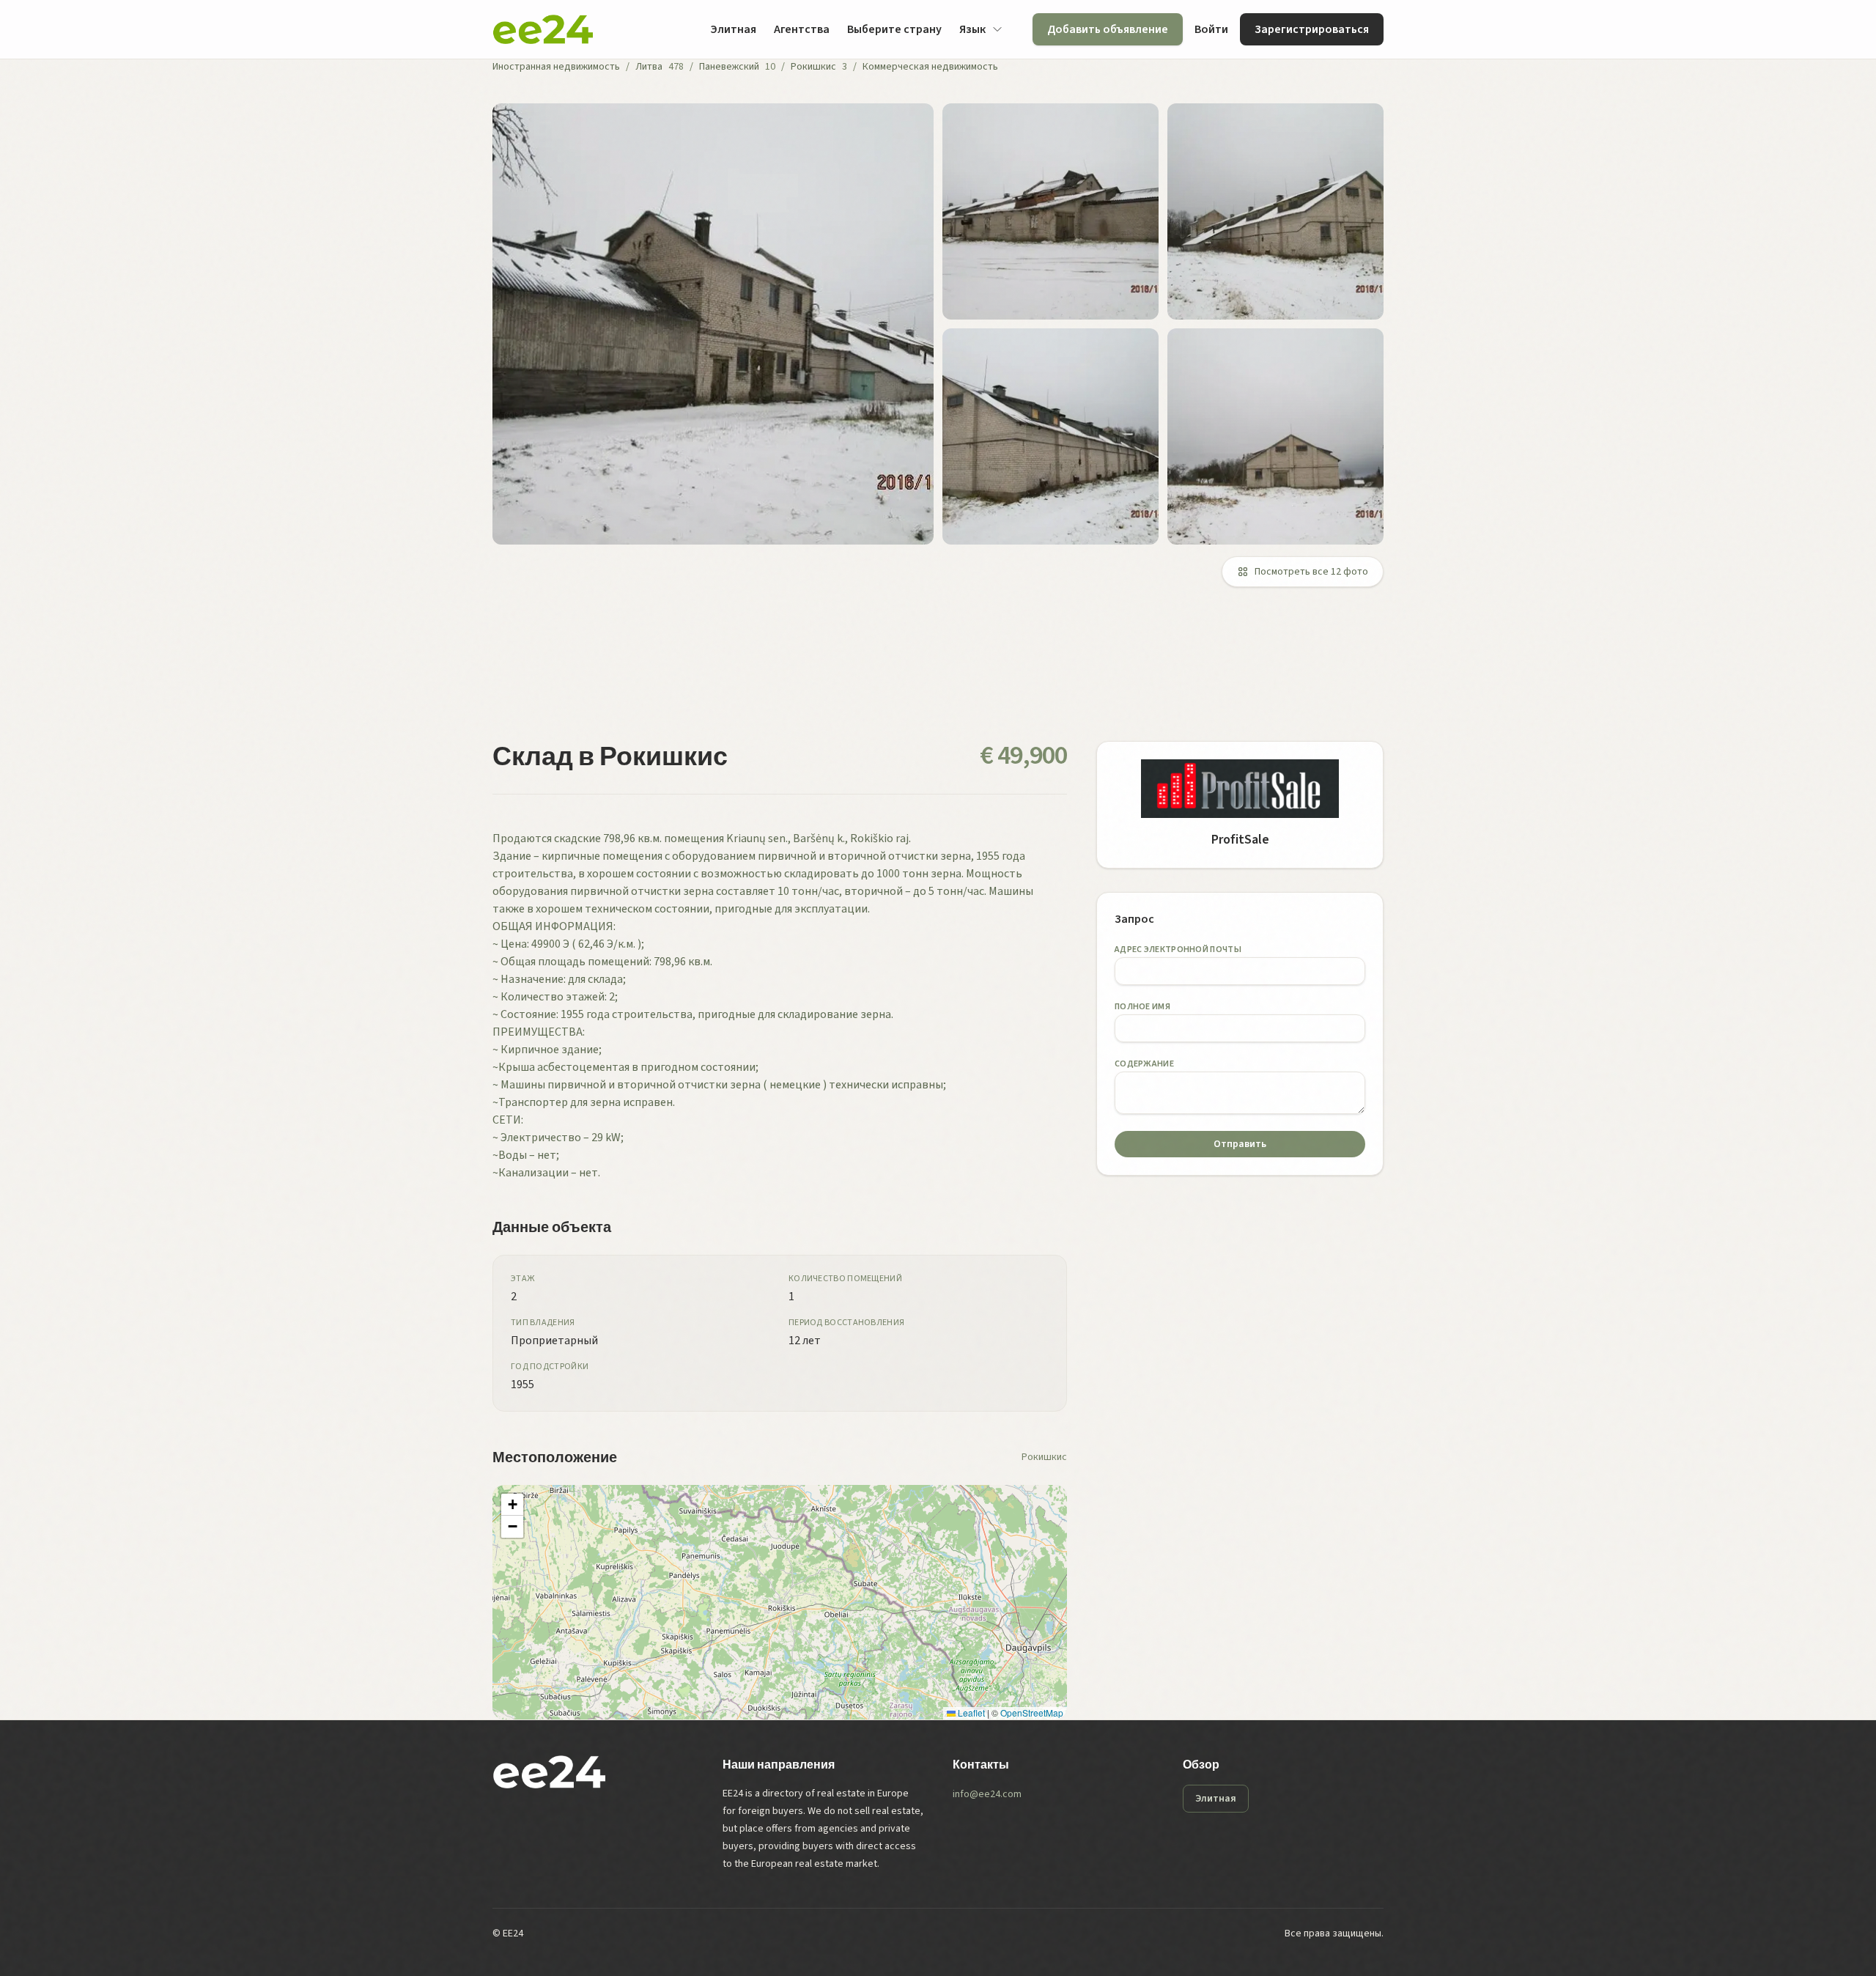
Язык (972, 29)
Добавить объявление (1108, 29)
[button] (512, 1505)
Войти (1211, 29)
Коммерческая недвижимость (930, 67)
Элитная (733, 29)
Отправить (1240, 1144)
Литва (649, 67)
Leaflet (970, 1713)
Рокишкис (813, 67)
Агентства (802, 29)
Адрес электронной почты (1178, 950)
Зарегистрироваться (1312, 29)
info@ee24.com (987, 1794)
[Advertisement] (932, 673)
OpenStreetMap (1032, 1713)
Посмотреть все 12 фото (1311, 572)
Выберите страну (894, 29)
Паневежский (729, 67)
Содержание (1144, 1064)
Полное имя (1142, 1007)
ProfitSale (1240, 840)
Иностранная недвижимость (556, 67)
